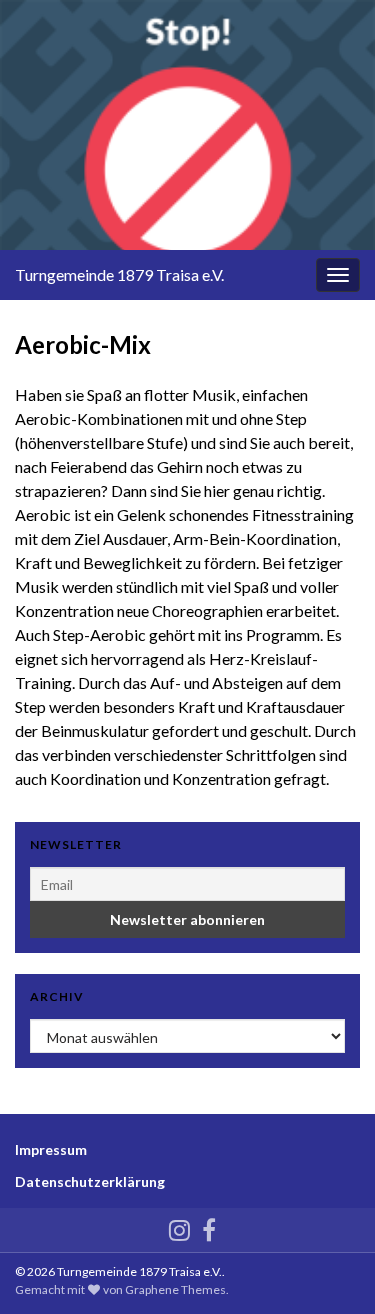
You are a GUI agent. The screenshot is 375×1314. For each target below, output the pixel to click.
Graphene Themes (175, 1289)
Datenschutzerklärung (90, 1181)
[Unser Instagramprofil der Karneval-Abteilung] (179, 1226)
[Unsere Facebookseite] (209, 1226)
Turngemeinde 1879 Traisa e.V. (119, 274)
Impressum (51, 1149)
